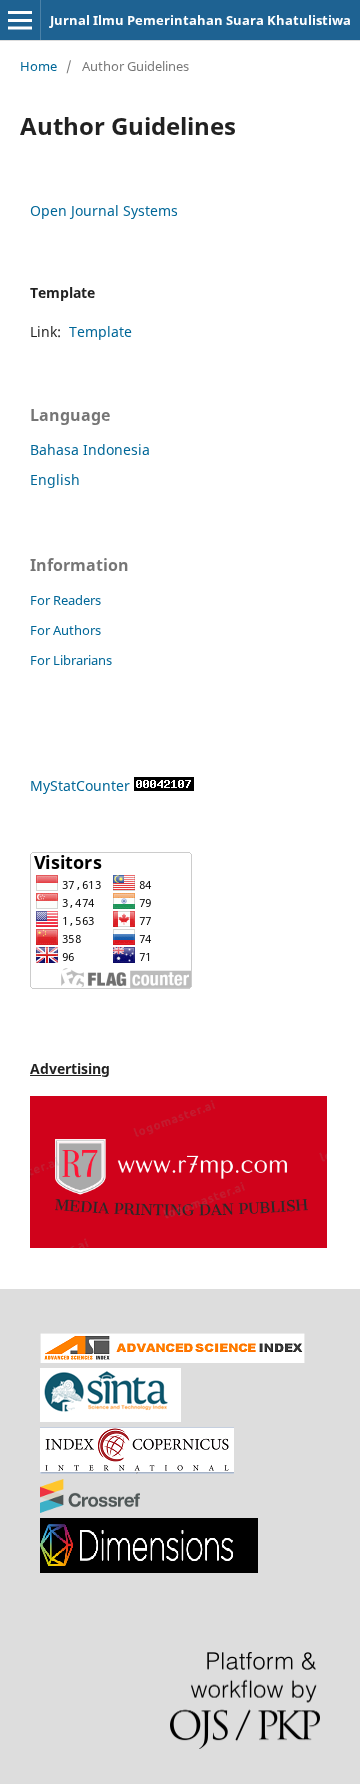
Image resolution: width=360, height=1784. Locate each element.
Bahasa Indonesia (90, 449)
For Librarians (71, 660)
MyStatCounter (80, 785)
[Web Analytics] (164, 785)
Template (100, 331)
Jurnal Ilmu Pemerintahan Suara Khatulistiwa (200, 20)
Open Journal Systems (104, 210)
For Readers (65, 600)
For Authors (65, 630)
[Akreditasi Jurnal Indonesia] (110, 1416)
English (55, 479)
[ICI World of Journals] (137, 1468)
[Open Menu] (20, 20)
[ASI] (172, 1357)
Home (38, 66)
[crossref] (90, 1507)
